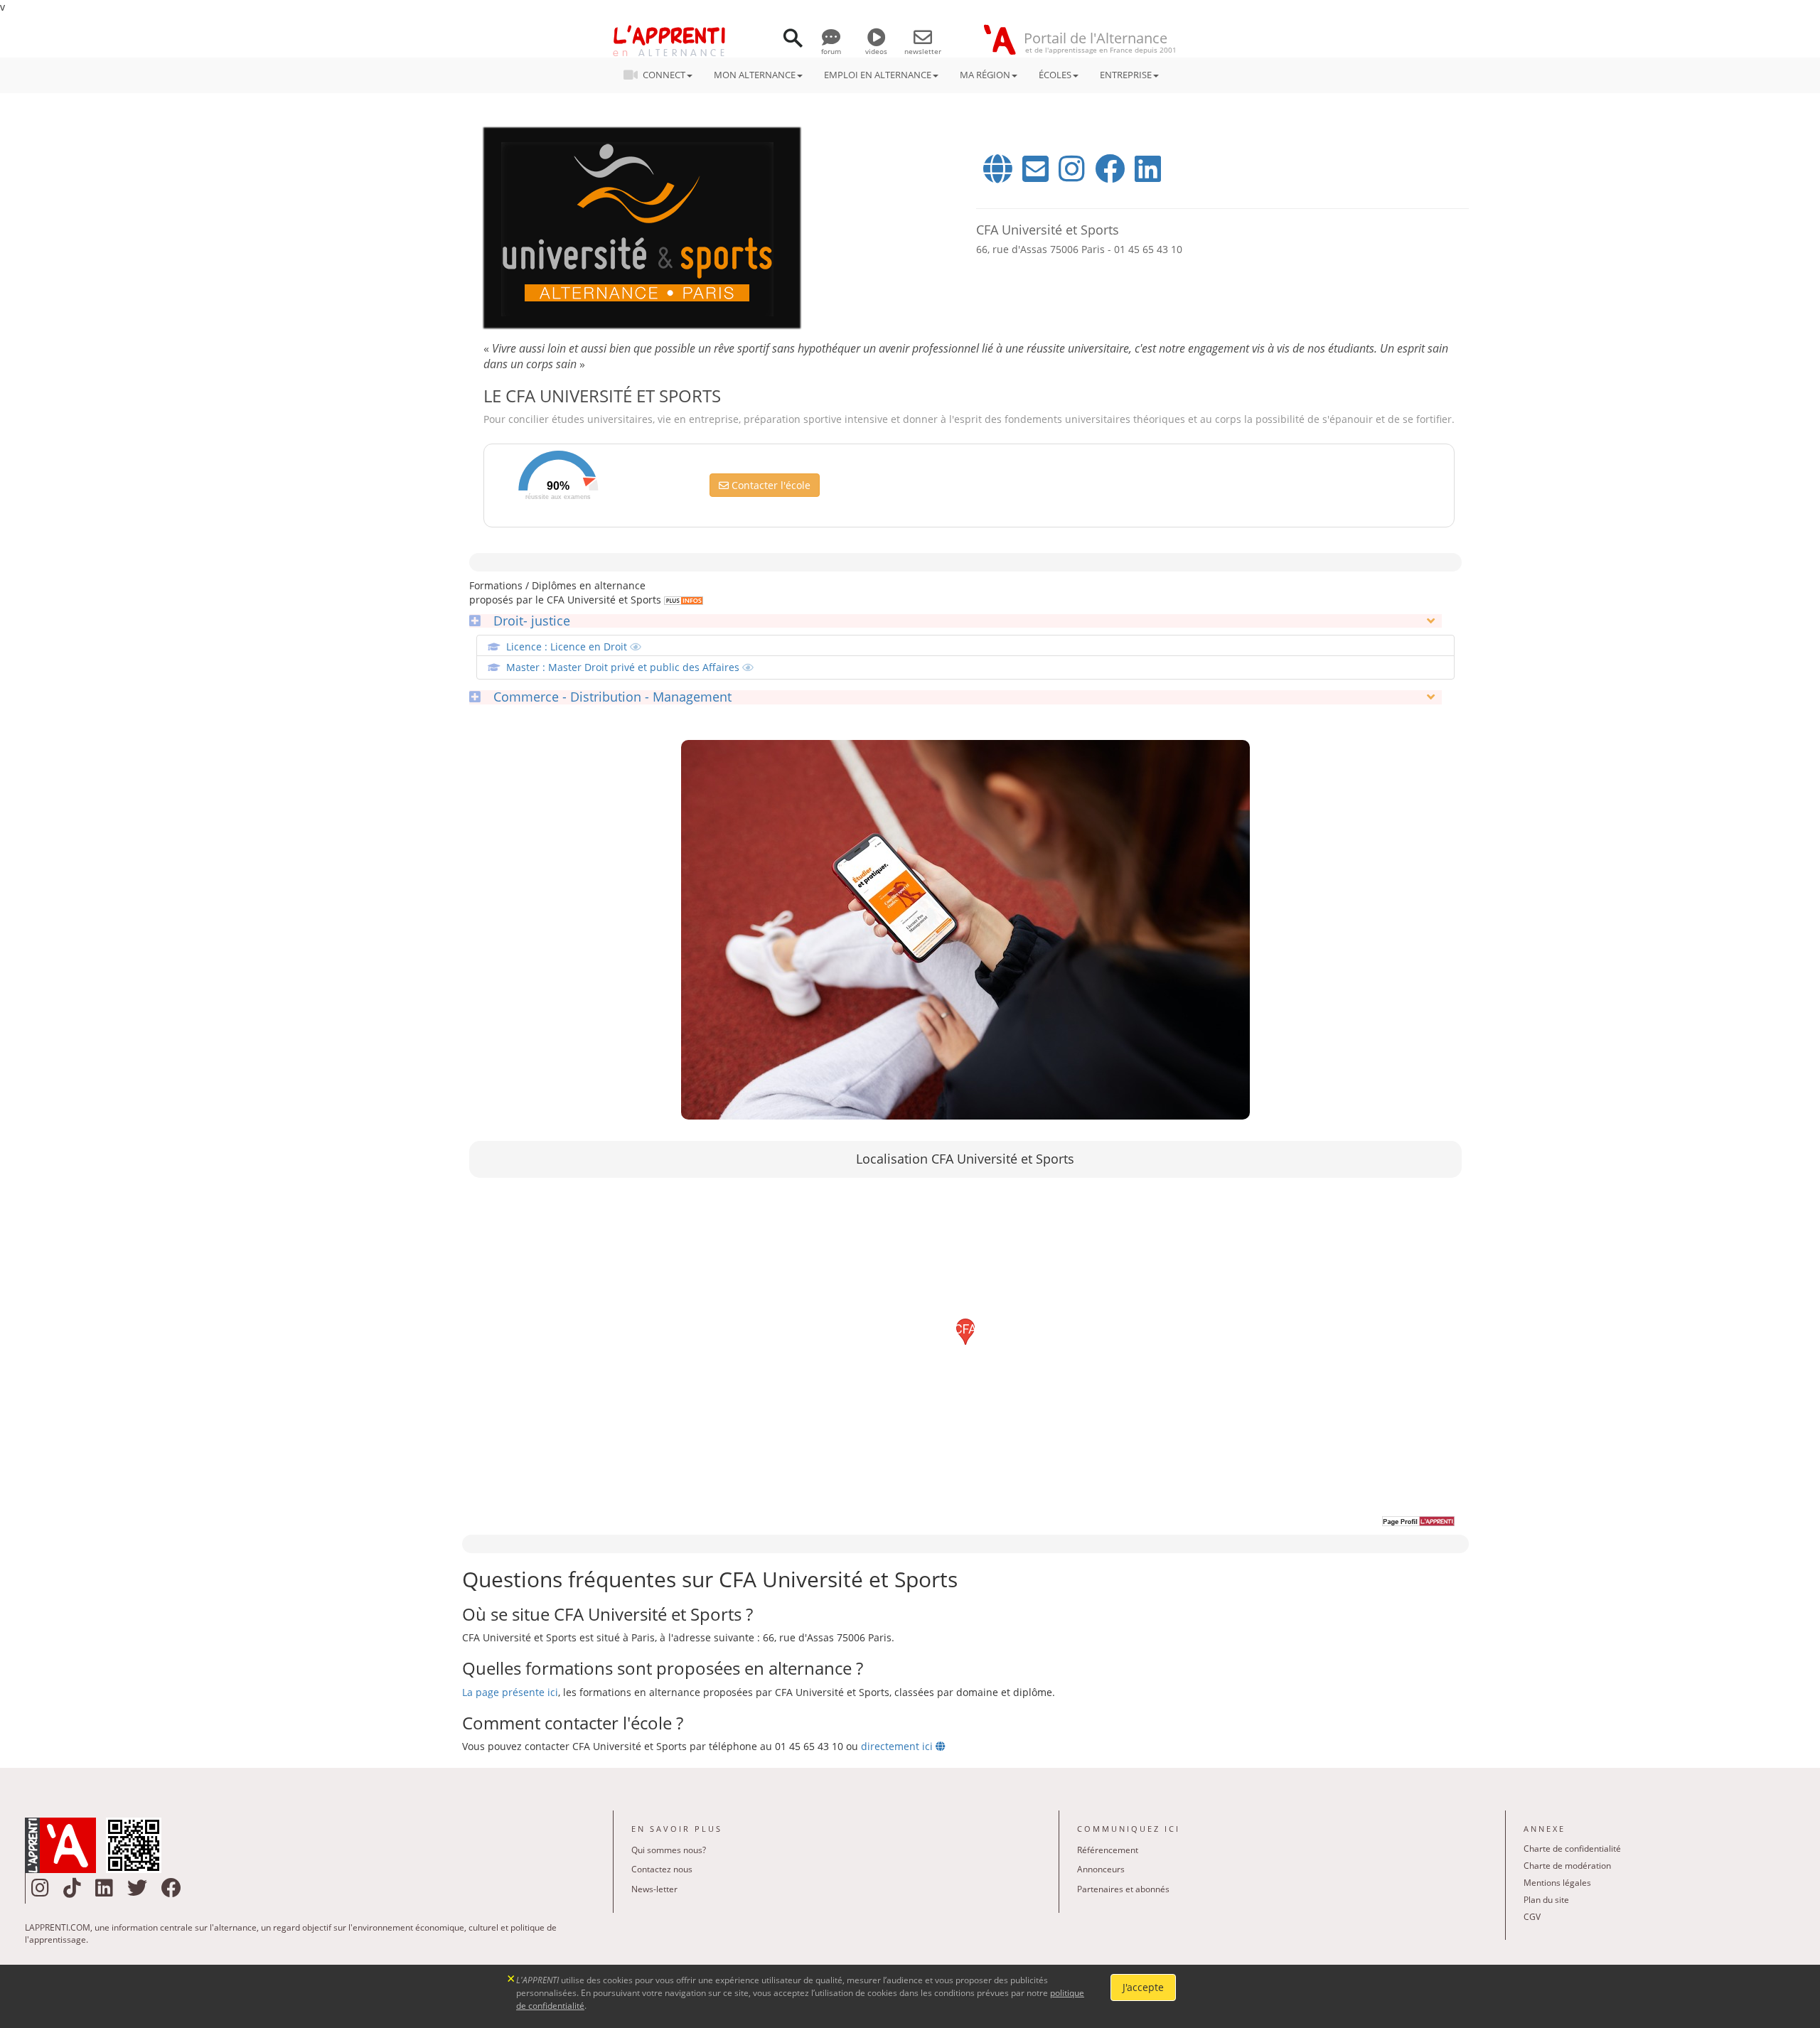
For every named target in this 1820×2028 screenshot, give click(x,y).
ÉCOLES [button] (1055, 75)
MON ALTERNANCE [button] (755, 75)
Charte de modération (1567, 1866)
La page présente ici (510, 1692)
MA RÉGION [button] (985, 75)
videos (876, 51)
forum (831, 51)
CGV (1532, 1917)
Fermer (512, 1977)
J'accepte (1143, 1987)
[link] (682, 600)
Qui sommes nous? (669, 1850)
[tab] (955, 621)
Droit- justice (528, 621)
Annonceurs (1101, 1869)
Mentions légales (1557, 1883)
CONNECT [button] (664, 75)
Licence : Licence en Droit (568, 647)
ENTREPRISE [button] (1126, 75)
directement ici (898, 1746)
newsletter (923, 51)
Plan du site (1546, 1900)
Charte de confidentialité (1572, 1849)
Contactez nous (662, 1869)
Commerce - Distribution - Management (609, 697)
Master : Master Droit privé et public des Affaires (624, 667)
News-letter (654, 1889)
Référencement (1108, 1850)
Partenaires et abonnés (1123, 1889)
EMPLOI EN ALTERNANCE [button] (878, 75)
